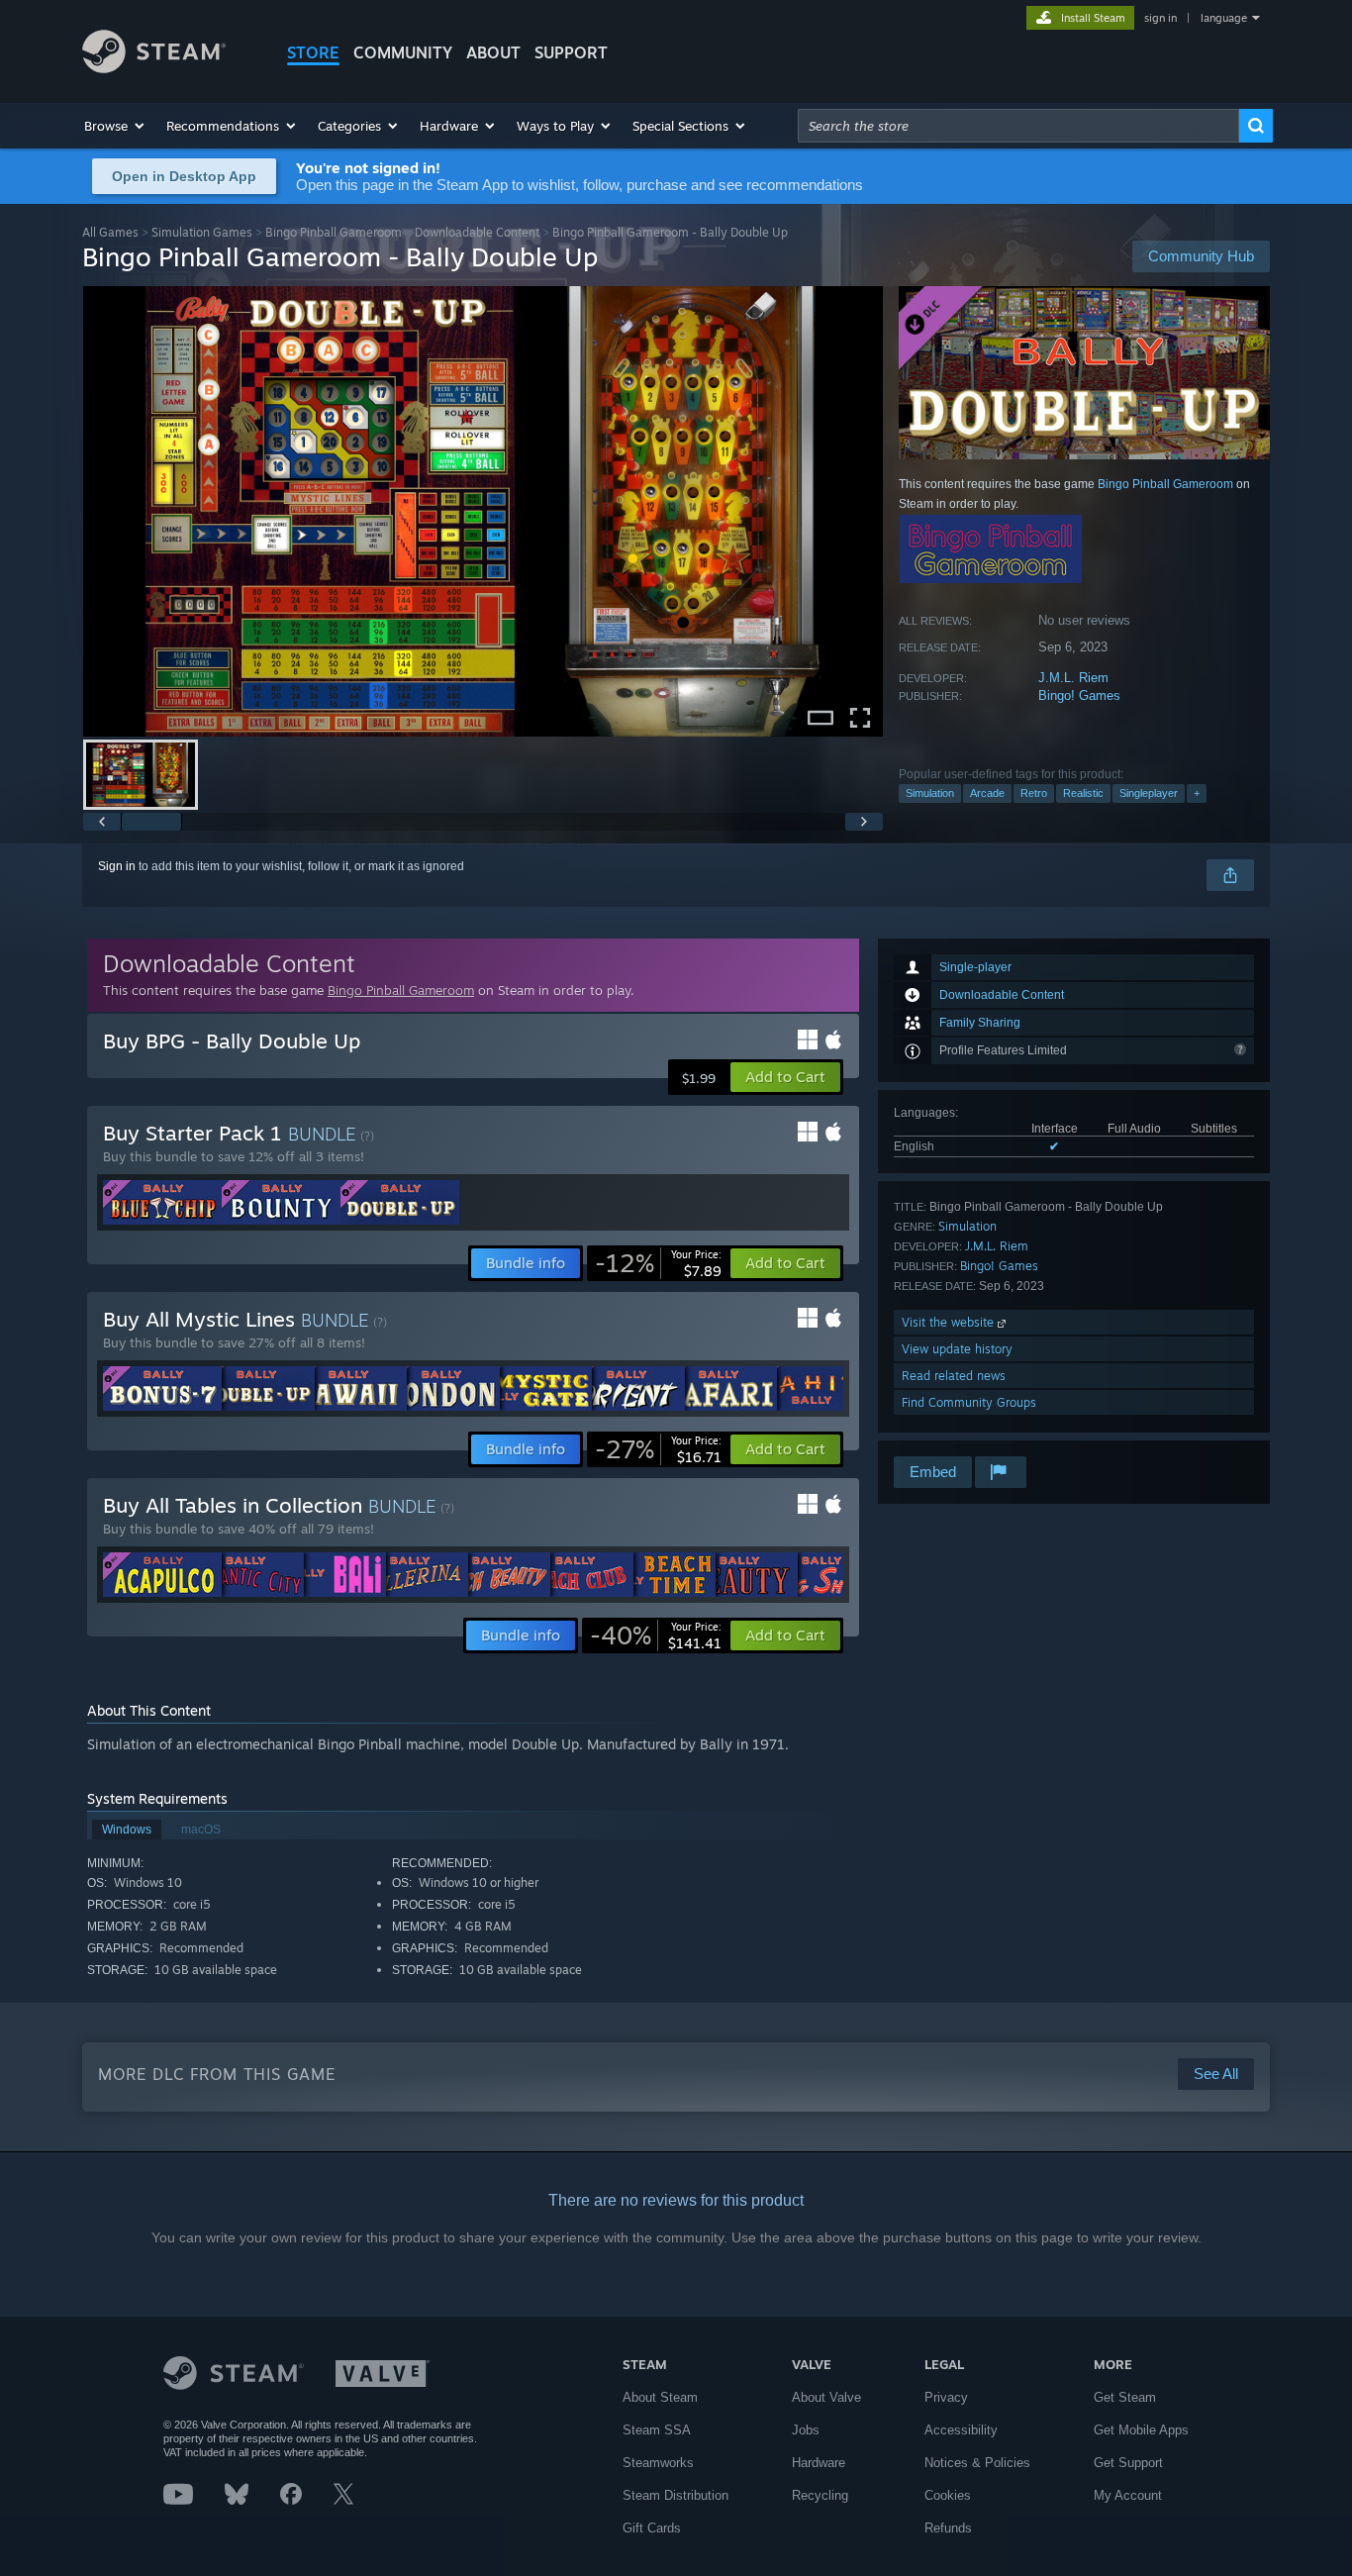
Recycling (820, 2495)
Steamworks (658, 2463)
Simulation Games (202, 232)
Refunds (948, 2528)
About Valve (826, 2397)
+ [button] (1197, 793)
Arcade (987, 793)
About (493, 52)
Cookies (948, 2495)
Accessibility (961, 2430)
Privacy (946, 2397)
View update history (957, 1349)
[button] (115, 126)
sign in (1160, 18)
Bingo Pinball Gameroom (334, 232)
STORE (313, 52)
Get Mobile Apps (1141, 2430)
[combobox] (1018, 126)
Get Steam (1125, 2397)
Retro (1034, 793)
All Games (110, 232)
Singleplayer (1149, 793)
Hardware (819, 2463)
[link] (658, 1263)
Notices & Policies (977, 2463)
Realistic (1083, 793)
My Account (1128, 2495)
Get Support (1128, 2463)
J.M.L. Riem (1073, 678)
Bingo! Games (1079, 695)
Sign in (117, 866)
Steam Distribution (676, 2495)
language (1224, 18)
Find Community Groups (969, 1402)
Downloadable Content (477, 232)
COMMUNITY (403, 52)
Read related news (954, 1376)
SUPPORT (571, 52)
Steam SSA (657, 2430)
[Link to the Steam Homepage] (154, 68)
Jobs (806, 2430)
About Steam (660, 2397)
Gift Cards (652, 2528)
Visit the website (950, 1322)
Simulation (930, 793)
